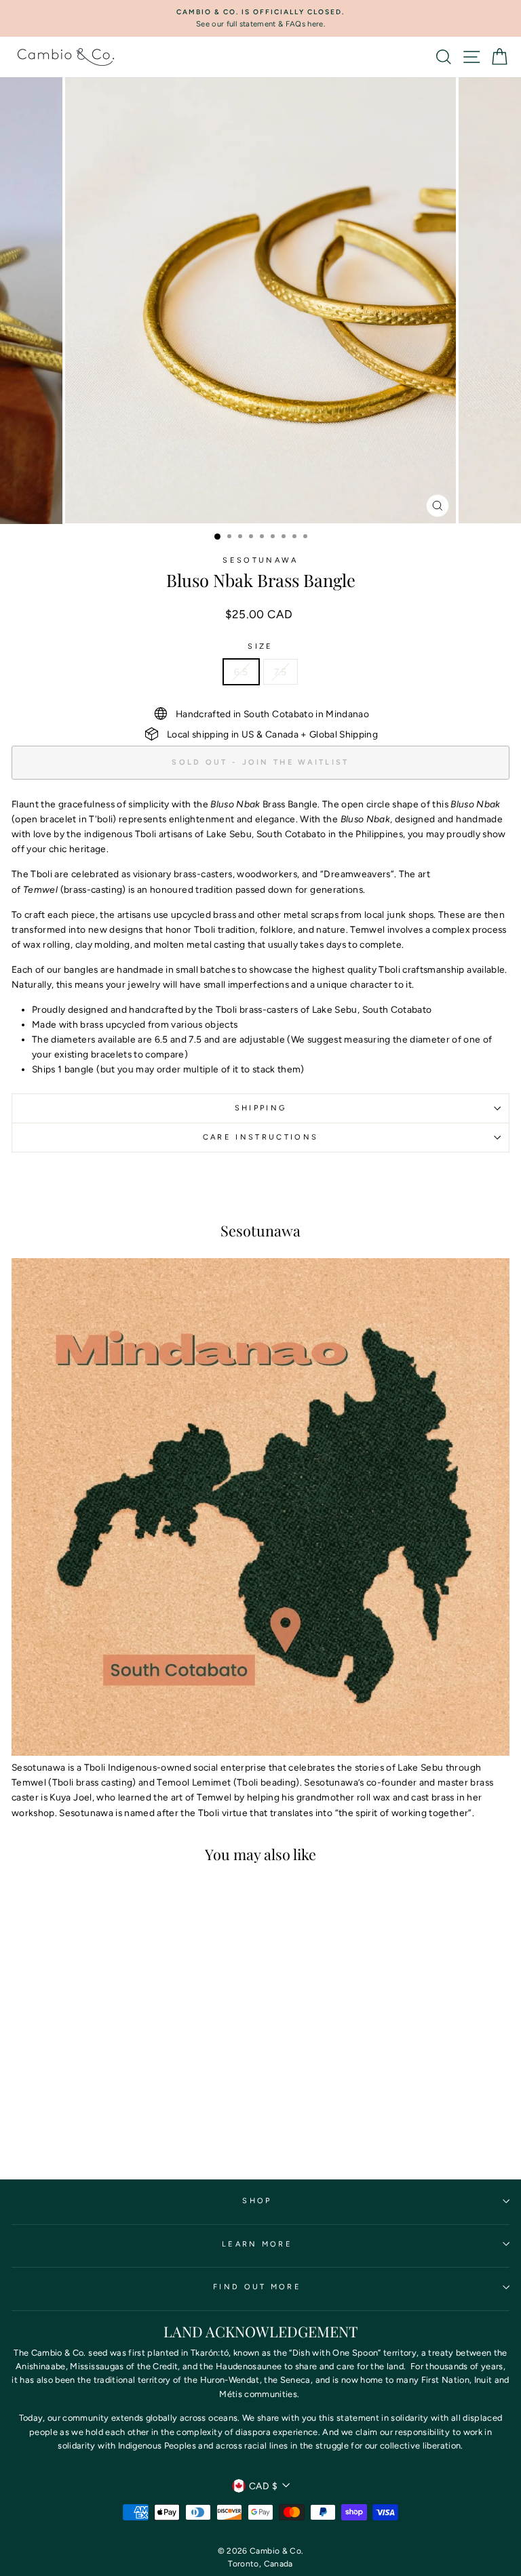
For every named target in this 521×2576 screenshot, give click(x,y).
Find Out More (257, 2287)
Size (260, 646)
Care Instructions (260, 1137)
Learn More (257, 2244)
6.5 (241, 672)
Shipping (261, 1108)
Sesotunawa (260, 560)
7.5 (281, 672)
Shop (257, 2201)
